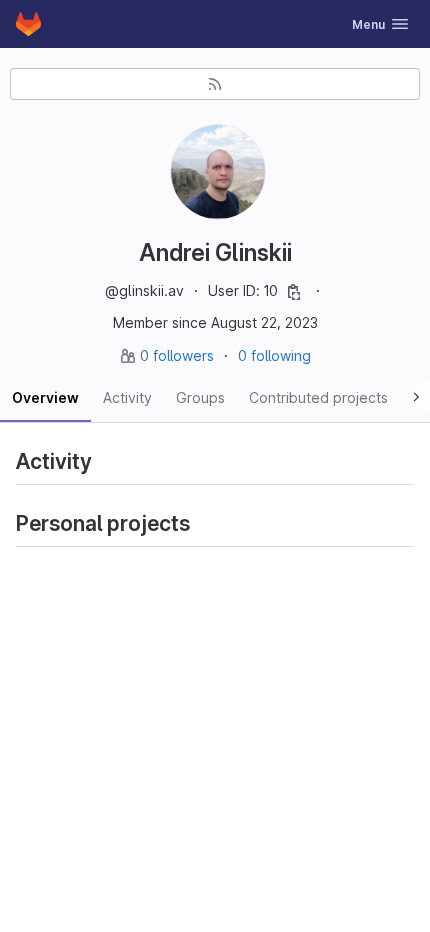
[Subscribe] (215, 84)
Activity (127, 397)
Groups (200, 397)
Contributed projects (318, 397)
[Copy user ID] (294, 292)
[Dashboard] (28, 24)
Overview (45, 397)
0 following (274, 355)
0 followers (179, 355)
